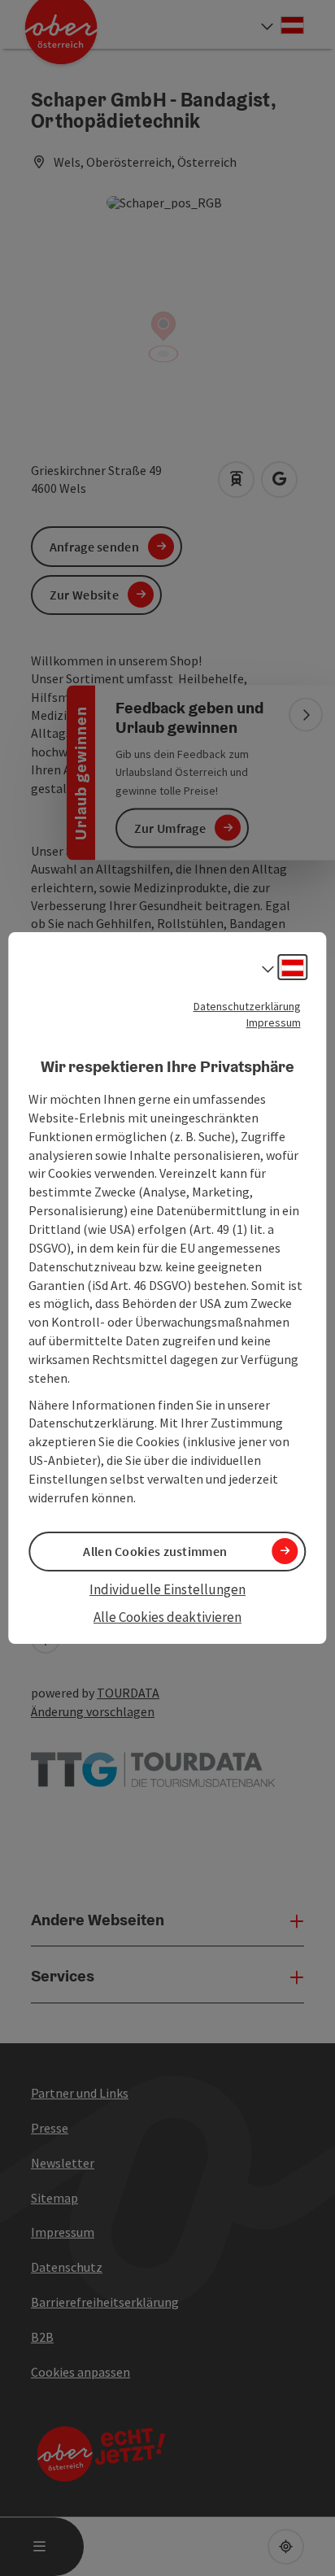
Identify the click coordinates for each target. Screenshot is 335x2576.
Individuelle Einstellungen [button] (167, 1589)
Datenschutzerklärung (247, 1006)
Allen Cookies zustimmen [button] (155, 1551)
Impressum (274, 1022)
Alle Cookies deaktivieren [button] (167, 1617)
